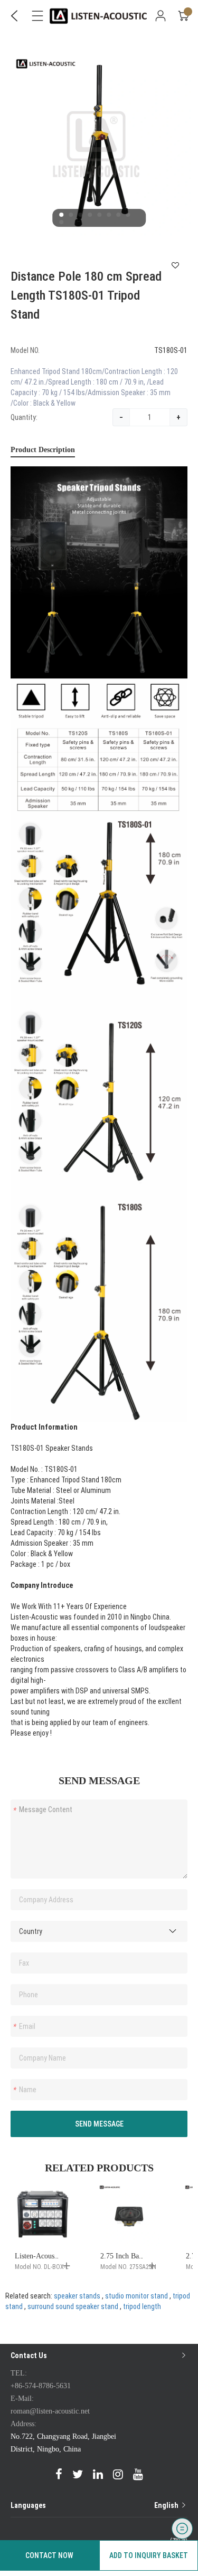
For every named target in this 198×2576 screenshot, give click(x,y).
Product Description (43, 450)
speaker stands (77, 2296)
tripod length (142, 2306)
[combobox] (99, 1931)
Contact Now (49, 2555)
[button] (61, 215)
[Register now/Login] (161, 16)
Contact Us (29, 2355)
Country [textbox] (31, 1931)
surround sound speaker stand (73, 2306)
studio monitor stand (136, 2296)
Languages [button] (95, 2505)
